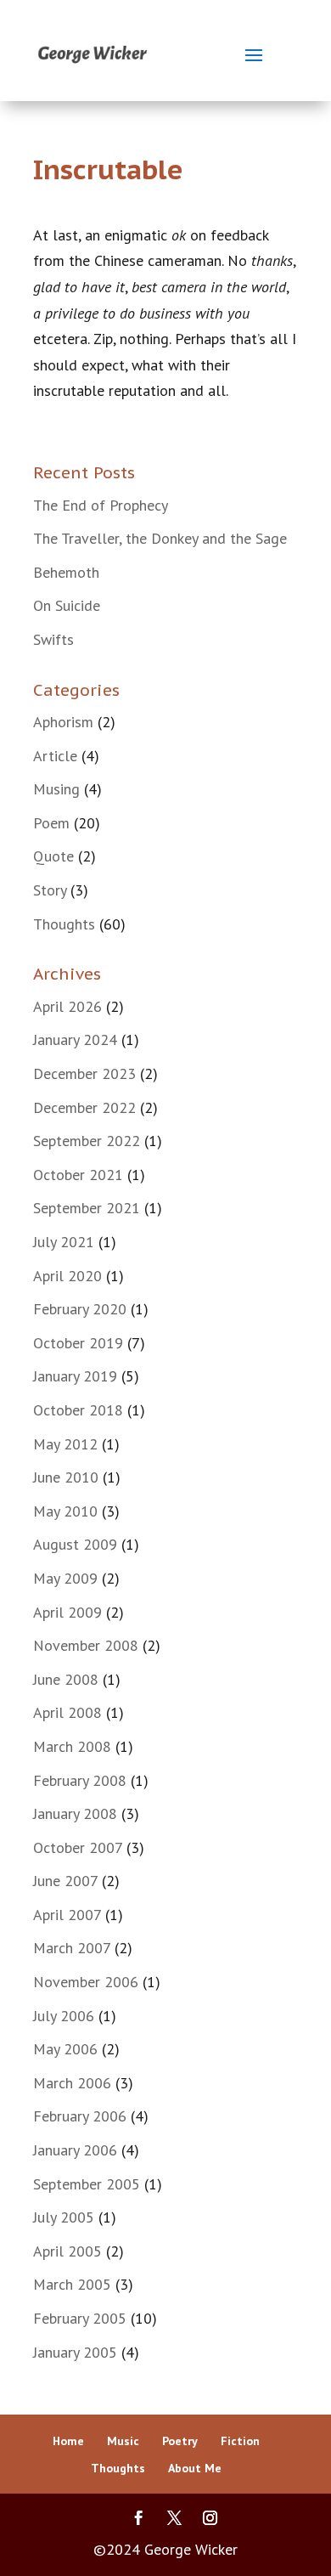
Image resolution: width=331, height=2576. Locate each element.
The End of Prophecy (101, 505)
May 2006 (65, 2049)
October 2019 (78, 1343)
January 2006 (75, 2150)
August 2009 (75, 1544)
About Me (195, 2468)
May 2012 (65, 1444)
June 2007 (65, 1881)
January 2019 (75, 1376)
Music (123, 2441)
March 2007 (72, 1948)
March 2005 (72, 2284)
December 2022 (84, 1107)
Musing (56, 789)
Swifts (53, 639)
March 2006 (72, 2083)
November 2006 (86, 1982)
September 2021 (87, 1208)
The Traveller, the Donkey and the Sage (160, 538)
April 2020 (67, 1276)
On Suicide (67, 605)
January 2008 (75, 1813)
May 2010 (65, 1511)
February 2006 (80, 2116)
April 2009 (67, 1612)
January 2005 (75, 2352)
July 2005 (64, 2217)
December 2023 (84, 1073)
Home (68, 2441)
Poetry (180, 2441)
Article (55, 756)
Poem (51, 823)
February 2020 (80, 1309)
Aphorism (63, 722)
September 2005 (87, 2184)
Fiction (240, 2441)
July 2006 (64, 2016)
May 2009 (65, 1578)
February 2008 (80, 1780)
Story (50, 890)
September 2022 (87, 1141)
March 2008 (72, 1746)
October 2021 (78, 1175)
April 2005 (67, 2251)
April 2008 (67, 1712)
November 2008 (86, 1645)
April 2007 (67, 1915)
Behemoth (66, 572)
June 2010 (66, 1477)
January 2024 (75, 1039)
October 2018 (78, 1410)
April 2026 (67, 1006)
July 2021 (64, 1242)
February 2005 (80, 2318)
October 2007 (78, 1847)
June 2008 (66, 1679)
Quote (53, 856)
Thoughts (64, 924)
